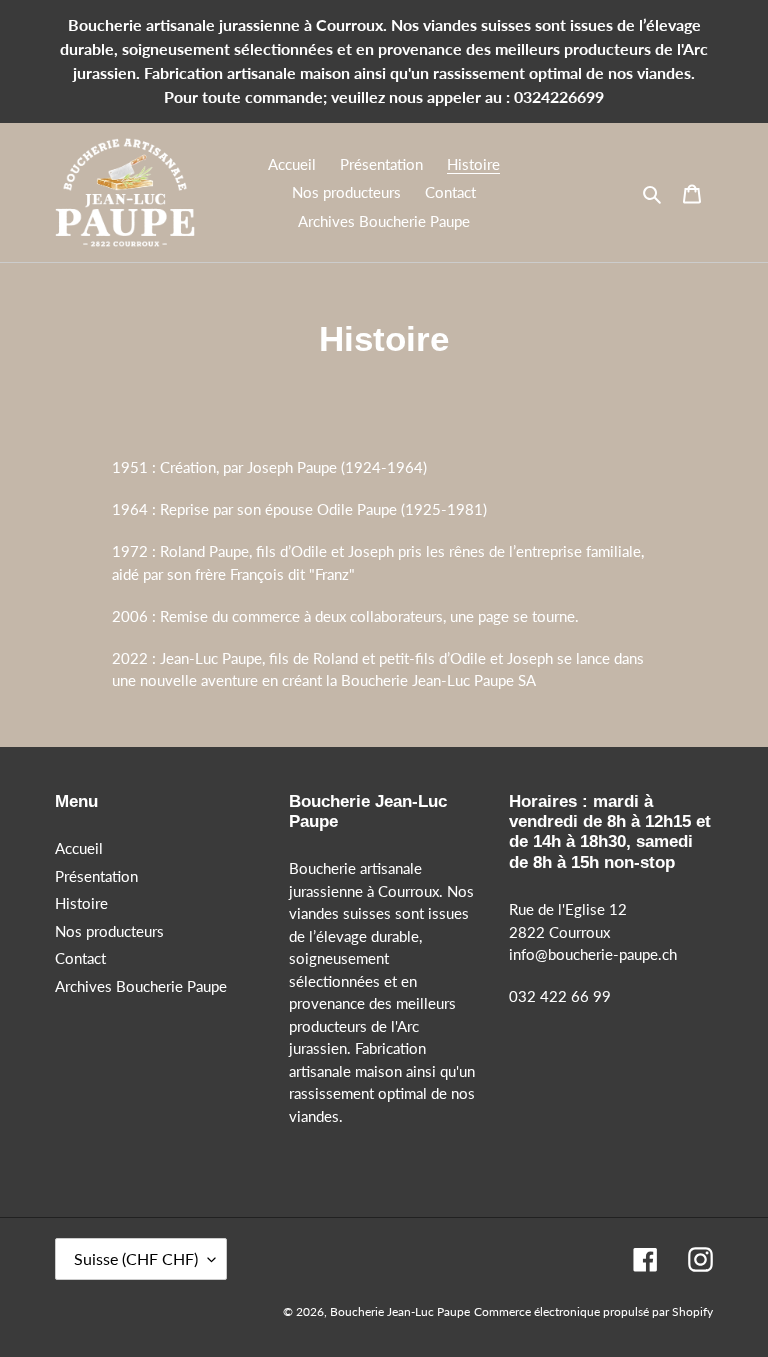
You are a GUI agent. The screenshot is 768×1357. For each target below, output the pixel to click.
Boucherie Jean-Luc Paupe (400, 1311)
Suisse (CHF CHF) (136, 1258)
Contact (80, 958)
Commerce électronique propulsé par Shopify (593, 1311)
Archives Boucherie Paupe (141, 986)
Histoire (81, 903)
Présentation (96, 876)
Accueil (79, 848)
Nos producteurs (109, 931)
